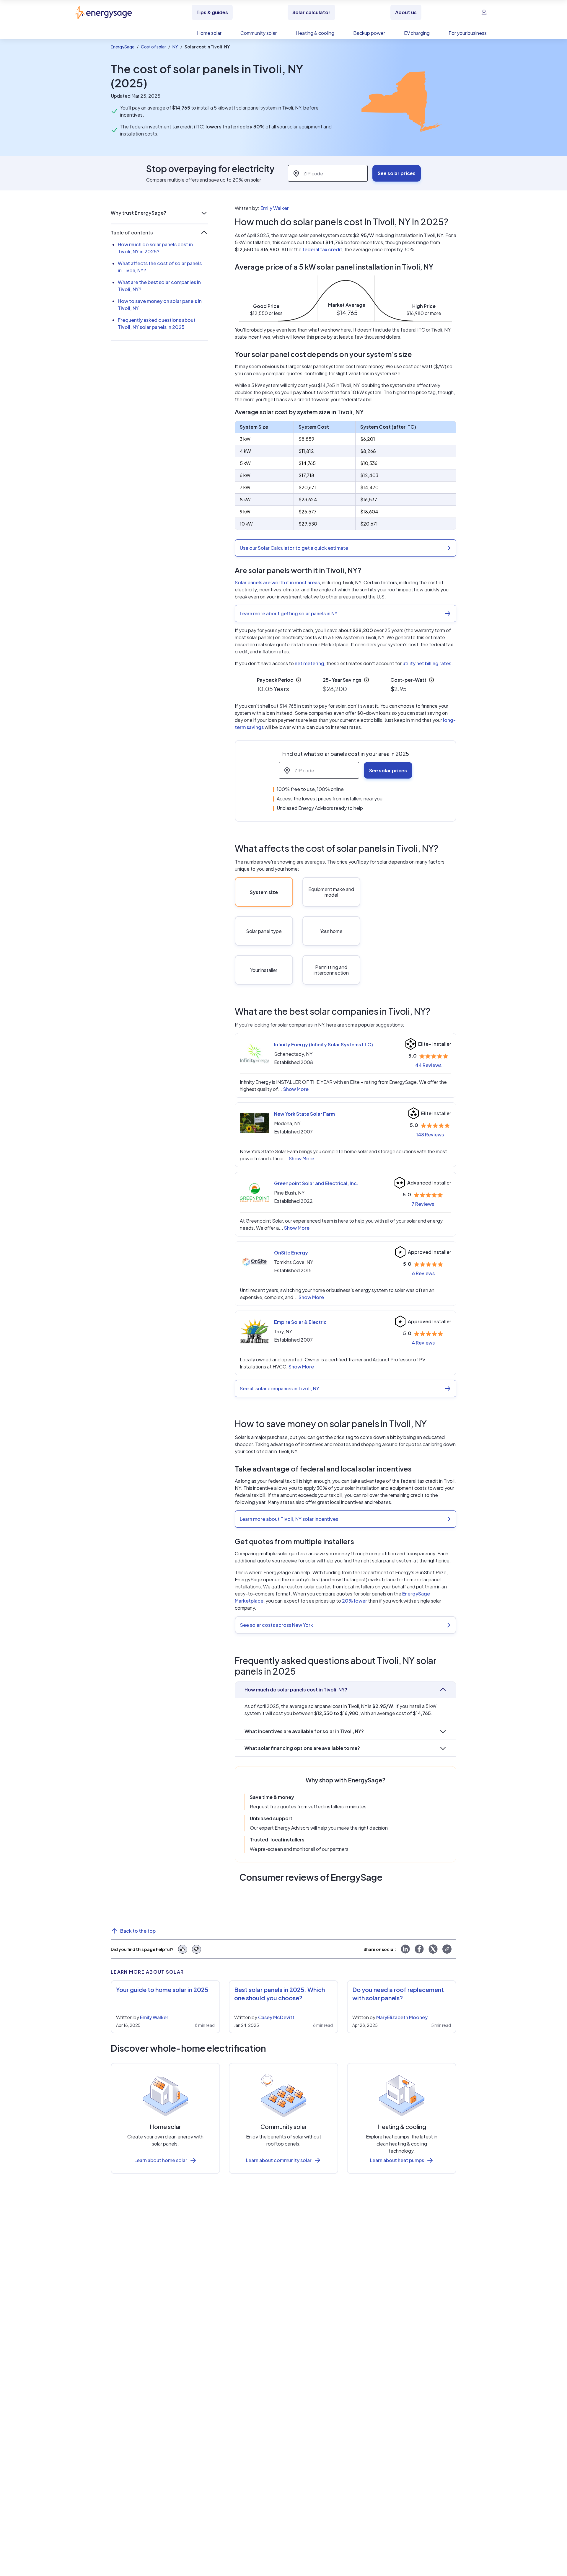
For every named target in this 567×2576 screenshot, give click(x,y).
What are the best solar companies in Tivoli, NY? (159, 286)
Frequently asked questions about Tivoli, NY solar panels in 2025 (157, 323)
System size (264, 892)
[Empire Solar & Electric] (255, 1331)
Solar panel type (264, 931)
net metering (309, 663)
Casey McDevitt (276, 2017)
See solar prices (397, 173)
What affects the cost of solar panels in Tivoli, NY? (160, 267)
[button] (159, 213)
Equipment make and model (331, 892)
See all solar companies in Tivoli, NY (280, 1388)
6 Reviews (423, 1273)
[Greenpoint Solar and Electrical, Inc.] (255, 1192)
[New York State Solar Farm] (255, 1123)
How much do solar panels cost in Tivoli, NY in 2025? (155, 248)
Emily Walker (275, 208)
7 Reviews (423, 1204)
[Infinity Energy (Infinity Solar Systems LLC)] (255, 1054)
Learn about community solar (279, 2160)
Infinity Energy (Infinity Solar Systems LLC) (324, 1044)
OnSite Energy (291, 1253)
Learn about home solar (161, 2160)
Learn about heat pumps (397, 2160)
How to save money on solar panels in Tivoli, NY (160, 305)
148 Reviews (430, 1134)
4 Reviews (423, 1343)
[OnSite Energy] (255, 1262)
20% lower (355, 1601)
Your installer (264, 970)
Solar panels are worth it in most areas (277, 582)
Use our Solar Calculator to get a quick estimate (294, 548)
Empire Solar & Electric (300, 1322)
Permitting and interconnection (331, 970)
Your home (331, 931)
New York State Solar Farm (304, 1114)
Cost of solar (153, 47)
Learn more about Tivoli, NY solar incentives (289, 1519)
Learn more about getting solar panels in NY (289, 613)
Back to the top (138, 1931)
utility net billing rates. (428, 663)
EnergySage (123, 47)
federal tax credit (322, 249)
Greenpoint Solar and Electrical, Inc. (316, 1183)
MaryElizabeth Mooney (402, 2017)
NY (175, 47)
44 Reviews (428, 1065)
